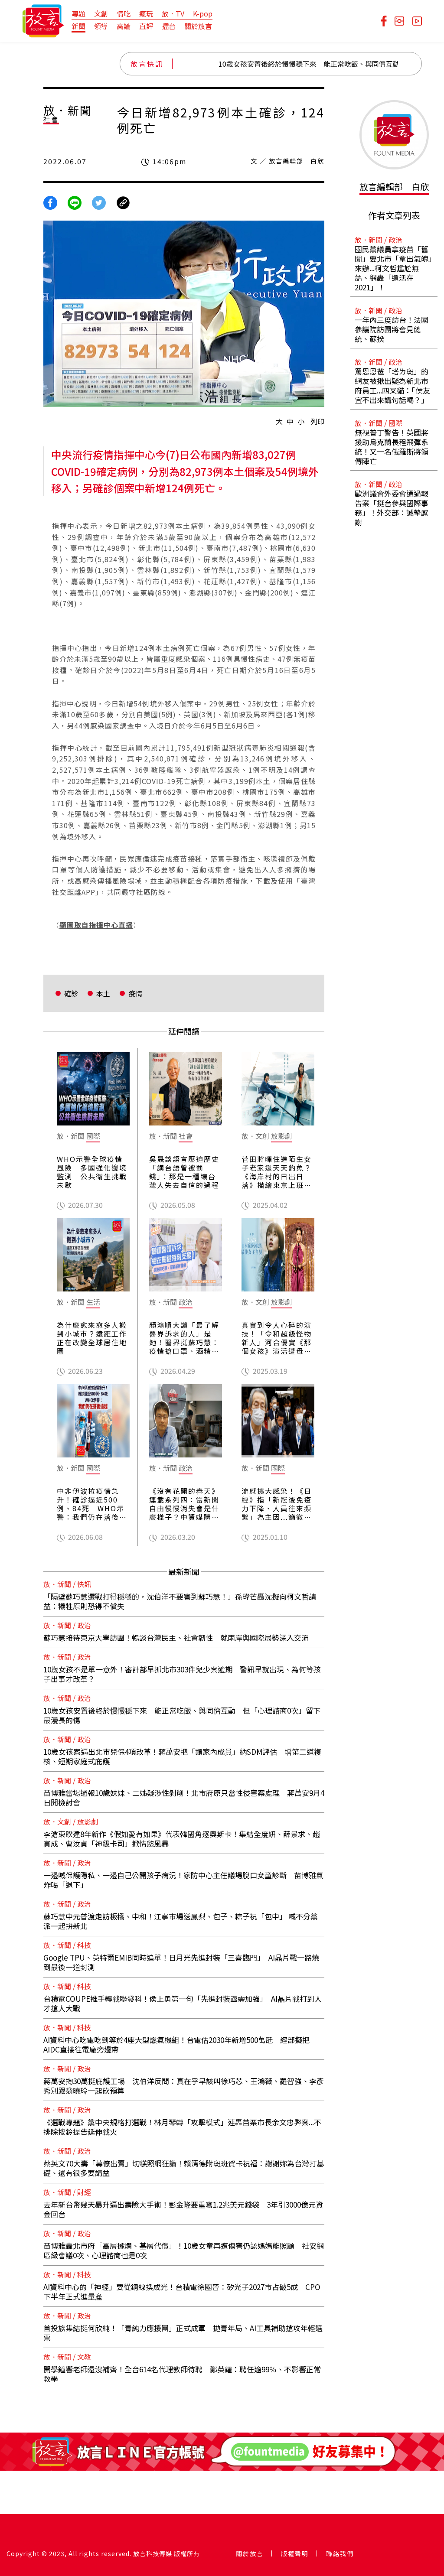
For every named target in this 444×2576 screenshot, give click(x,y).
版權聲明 (295, 2553)
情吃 (124, 13)
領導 (101, 26)
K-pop (203, 13)
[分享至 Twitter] (99, 202)
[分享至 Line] (75, 202)
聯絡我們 (340, 2553)
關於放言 (198, 26)
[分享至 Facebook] (50, 202)
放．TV (173, 13)
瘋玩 (146, 13)
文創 (101, 13)
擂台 (169, 26)
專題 (78, 13)
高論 (124, 26)
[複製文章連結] (123, 202)
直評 (146, 26)
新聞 (78, 26)
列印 (317, 421)
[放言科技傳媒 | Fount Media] (43, 20)
